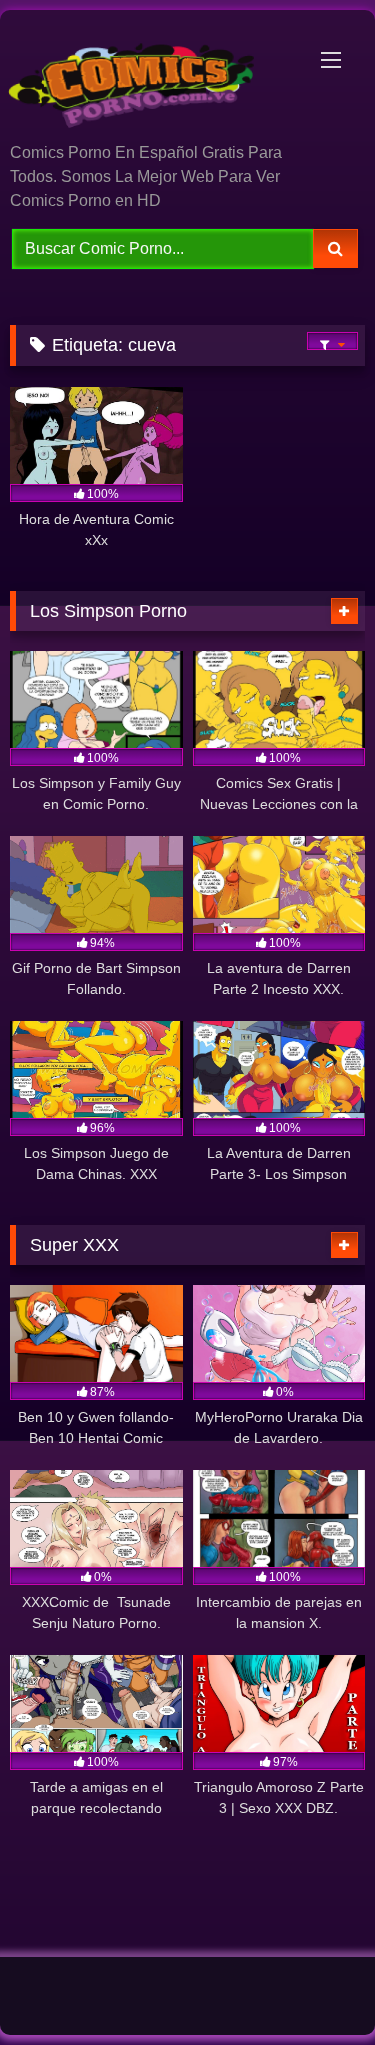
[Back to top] (313, 1985)
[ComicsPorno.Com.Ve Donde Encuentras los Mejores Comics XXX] (154, 78)
